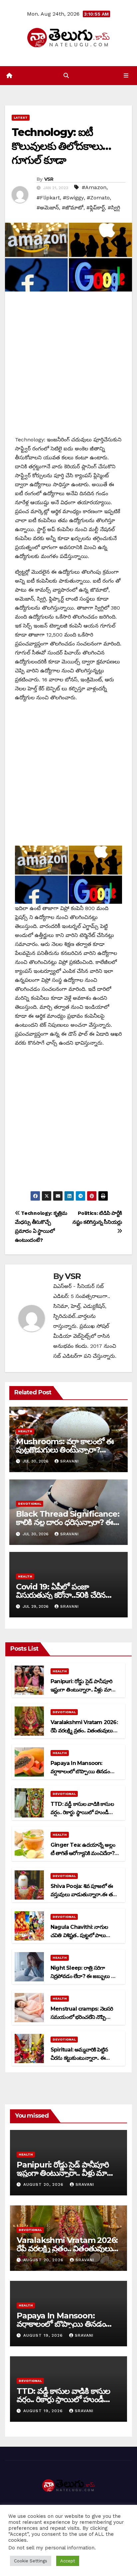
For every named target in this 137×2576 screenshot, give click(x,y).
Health (25, 1431)
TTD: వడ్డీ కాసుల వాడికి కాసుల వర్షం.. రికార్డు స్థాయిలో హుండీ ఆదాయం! (82, 1812)
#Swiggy (73, 198)
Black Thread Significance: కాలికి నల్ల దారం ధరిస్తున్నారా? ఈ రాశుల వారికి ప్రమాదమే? (68, 1522)
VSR (49, 179)
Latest (21, 117)
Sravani (69, 1461)
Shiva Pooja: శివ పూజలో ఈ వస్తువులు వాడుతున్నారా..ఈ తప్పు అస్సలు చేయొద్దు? (85, 1894)
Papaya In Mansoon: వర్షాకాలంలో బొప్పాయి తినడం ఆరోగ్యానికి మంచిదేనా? (80, 1771)
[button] (66, 76)
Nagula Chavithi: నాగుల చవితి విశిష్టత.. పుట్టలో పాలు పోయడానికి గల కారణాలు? (79, 1935)
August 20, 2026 (44, 2184)
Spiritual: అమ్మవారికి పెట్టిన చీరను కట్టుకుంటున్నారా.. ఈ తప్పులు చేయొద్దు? (79, 2058)
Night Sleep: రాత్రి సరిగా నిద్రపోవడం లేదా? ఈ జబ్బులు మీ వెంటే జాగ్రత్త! (83, 1976)
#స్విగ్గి (114, 208)
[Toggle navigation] (126, 76)
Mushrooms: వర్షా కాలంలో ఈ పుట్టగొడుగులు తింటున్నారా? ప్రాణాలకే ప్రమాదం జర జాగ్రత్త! (65, 1450)
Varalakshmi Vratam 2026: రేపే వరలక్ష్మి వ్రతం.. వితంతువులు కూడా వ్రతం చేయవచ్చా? (84, 1731)
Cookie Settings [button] (31, 2561)
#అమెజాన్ (48, 208)
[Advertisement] (68, 367)
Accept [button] (68, 2561)
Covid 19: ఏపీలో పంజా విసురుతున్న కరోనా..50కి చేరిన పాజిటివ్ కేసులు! (61, 1595)
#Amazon (94, 187)
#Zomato (98, 198)
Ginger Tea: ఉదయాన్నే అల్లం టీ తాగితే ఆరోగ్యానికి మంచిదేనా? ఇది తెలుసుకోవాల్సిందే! (83, 1853)
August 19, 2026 (44, 2335)
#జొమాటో (73, 208)
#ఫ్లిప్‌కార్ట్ (96, 208)
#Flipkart (48, 198)
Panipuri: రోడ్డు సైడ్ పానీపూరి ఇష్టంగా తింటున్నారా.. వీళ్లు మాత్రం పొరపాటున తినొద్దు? (84, 1690)
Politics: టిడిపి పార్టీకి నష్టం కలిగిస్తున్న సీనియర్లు (97, 1218)
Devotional (30, 1504)
